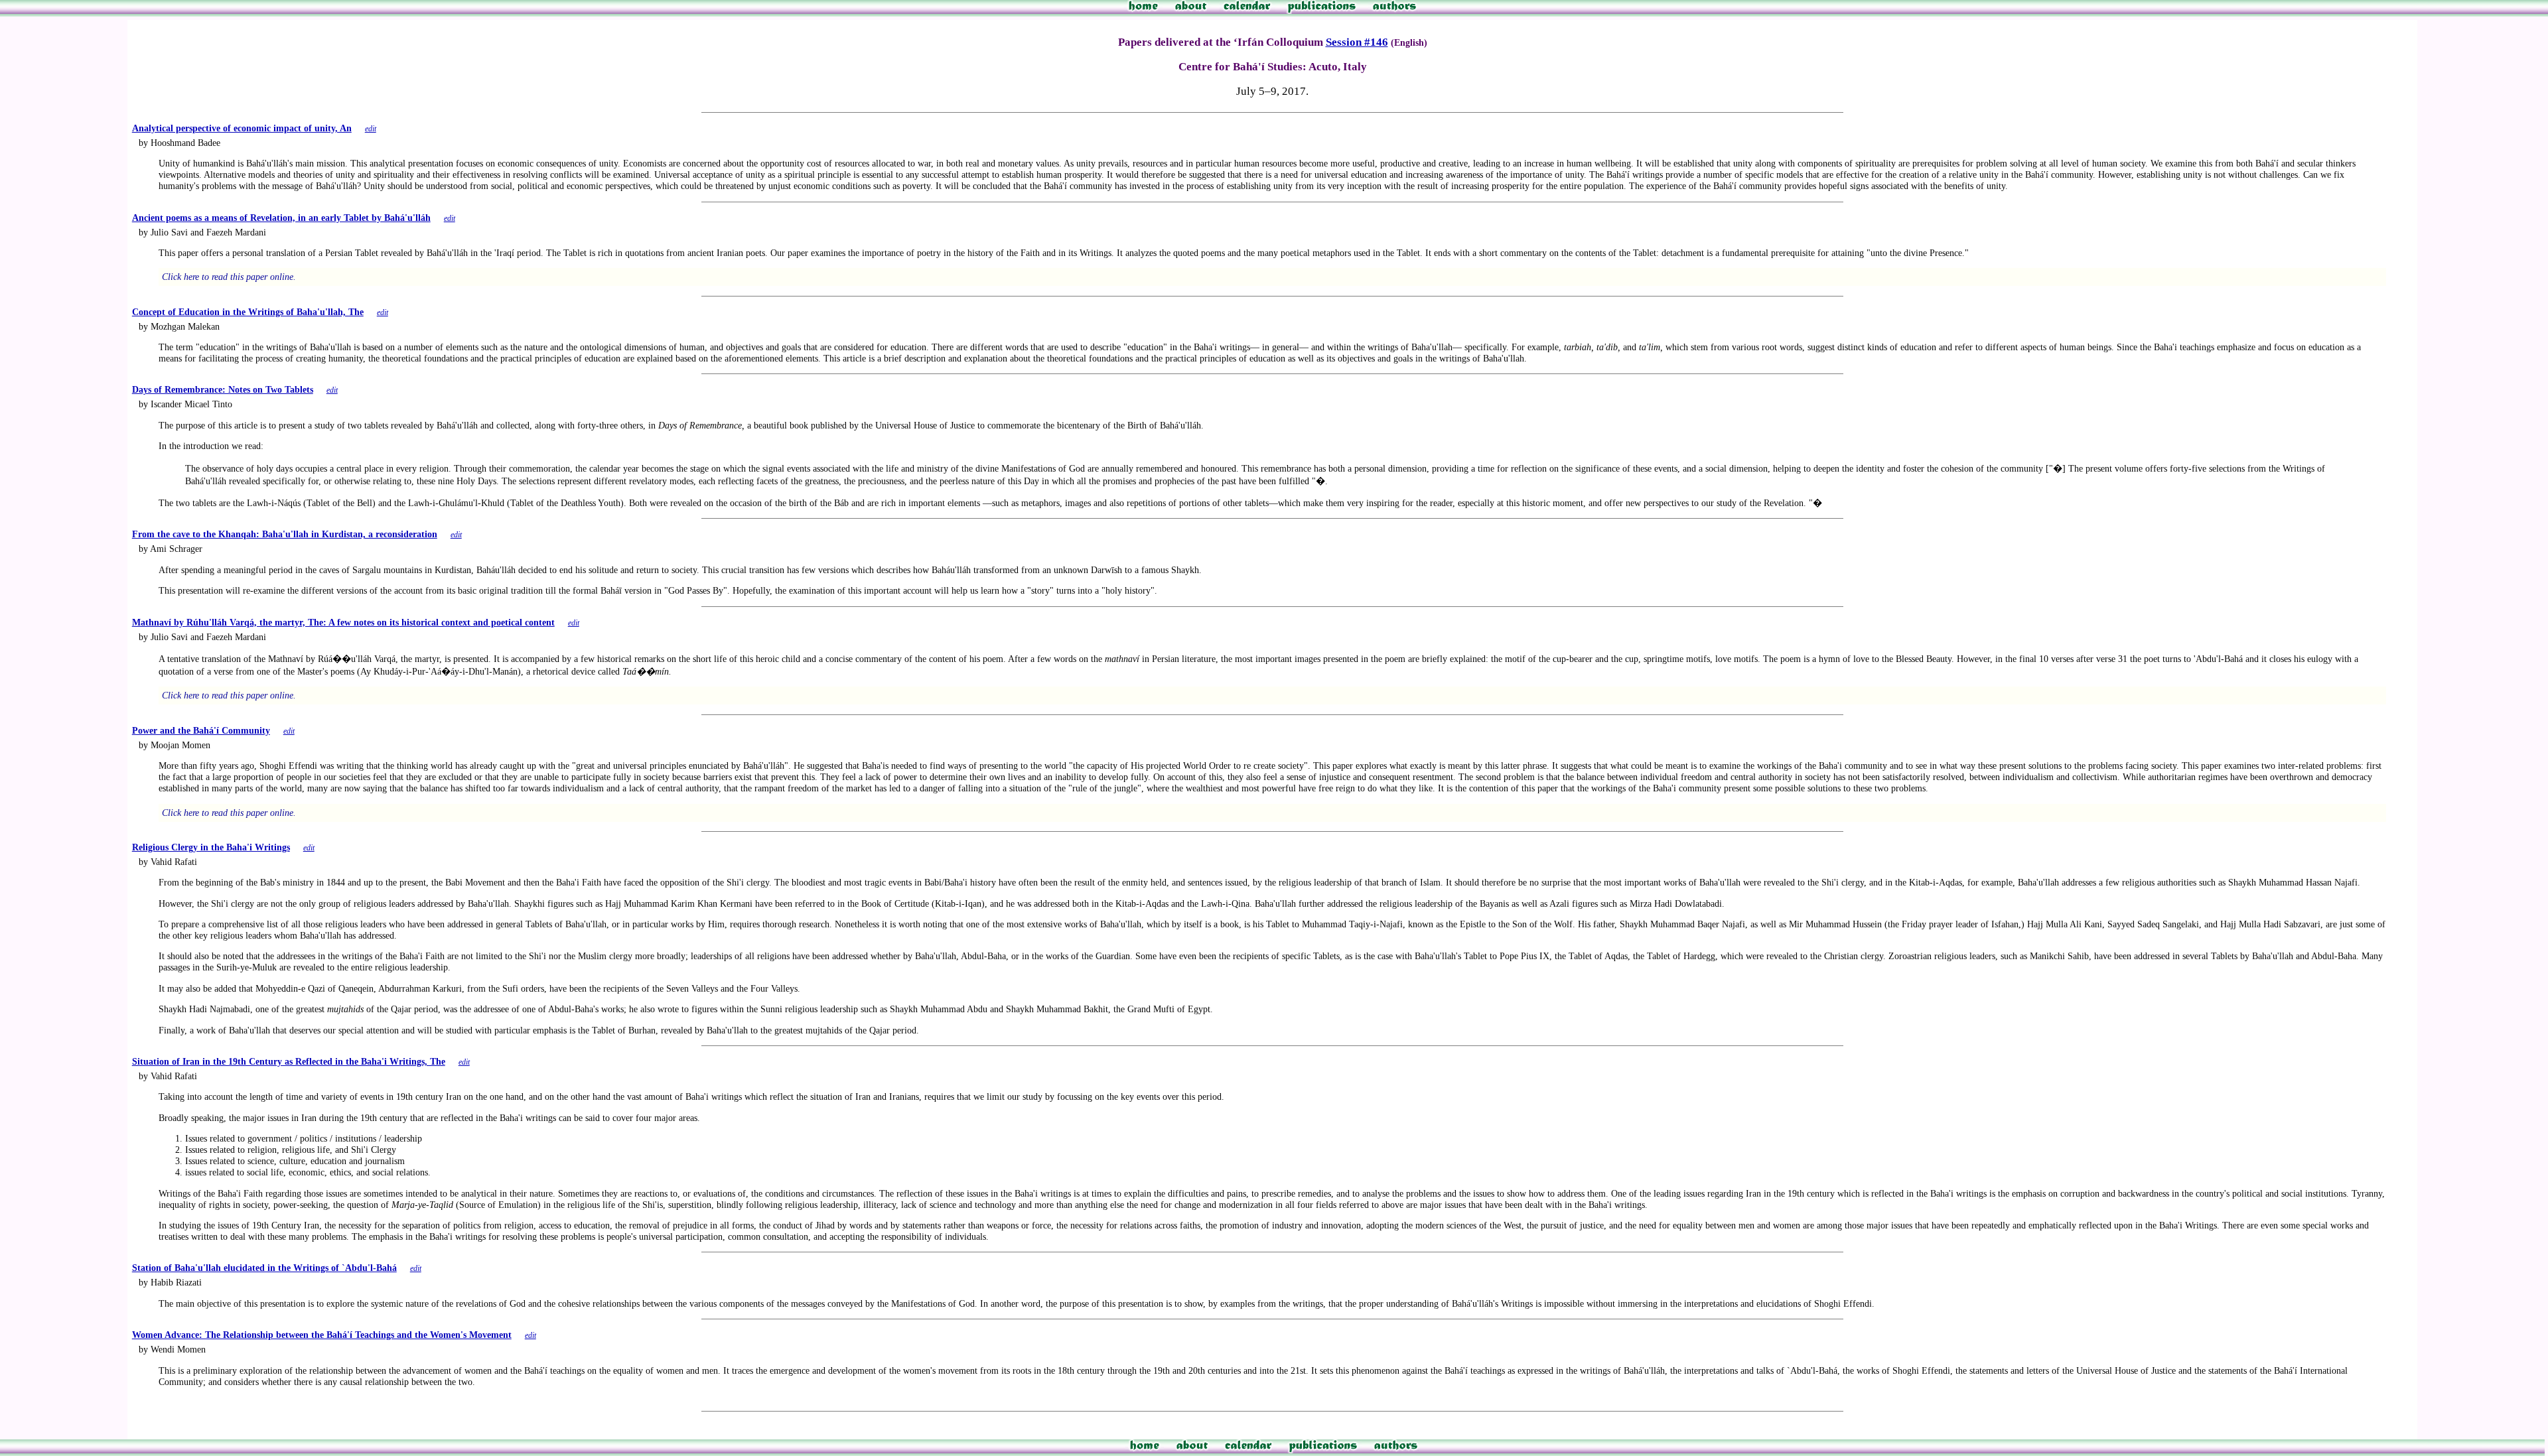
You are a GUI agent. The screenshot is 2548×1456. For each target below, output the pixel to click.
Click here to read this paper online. (229, 277)
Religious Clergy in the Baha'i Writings (211, 847)
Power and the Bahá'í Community (201, 730)
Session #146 (1357, 42)
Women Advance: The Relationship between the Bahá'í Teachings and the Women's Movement (322, 1335)
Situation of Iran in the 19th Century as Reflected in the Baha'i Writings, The (289, 1061)
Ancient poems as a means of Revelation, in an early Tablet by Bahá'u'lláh (281, 218)
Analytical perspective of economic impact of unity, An (242, 128)
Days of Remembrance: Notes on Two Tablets (223, 389)
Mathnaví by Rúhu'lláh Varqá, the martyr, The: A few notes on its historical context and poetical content (343, 622)
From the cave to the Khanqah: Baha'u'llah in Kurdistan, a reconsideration (285, 534)
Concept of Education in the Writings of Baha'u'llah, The (248, 312)
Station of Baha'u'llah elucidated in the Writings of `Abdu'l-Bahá (264, 1268)
